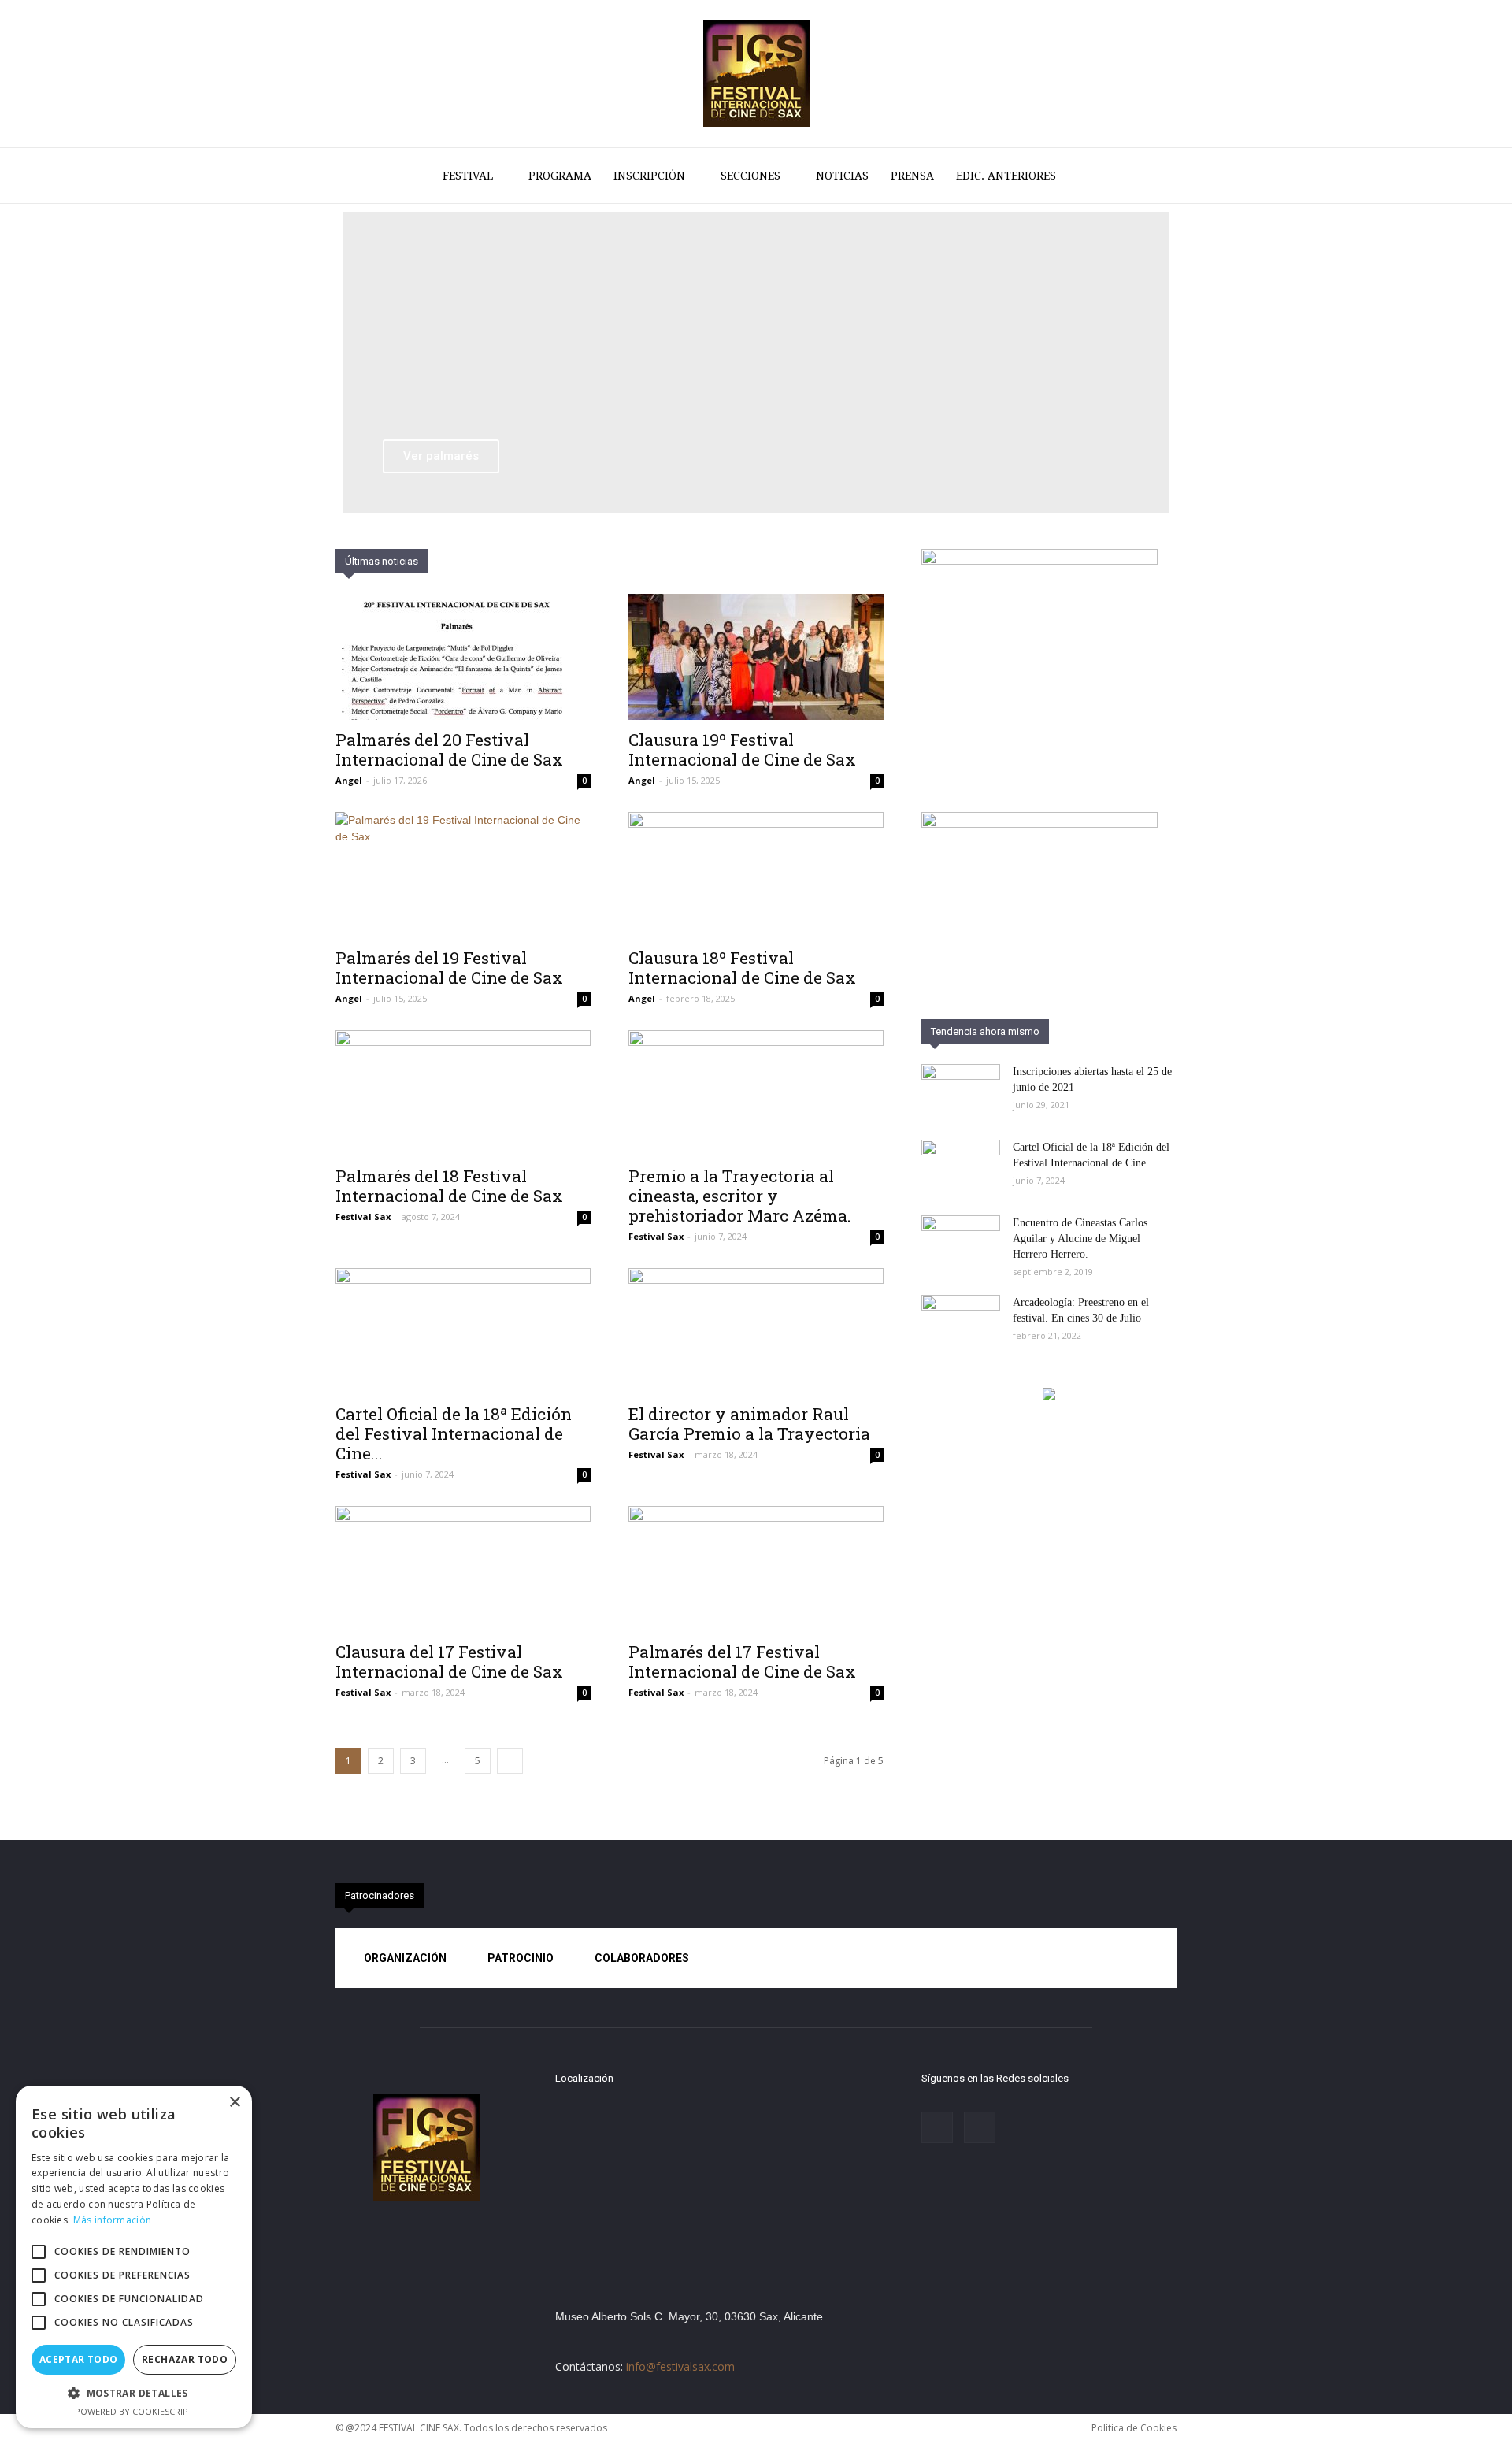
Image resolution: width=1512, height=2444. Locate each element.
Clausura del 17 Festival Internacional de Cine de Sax (449, 1661)
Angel (349, 780)
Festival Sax (363, 1216)
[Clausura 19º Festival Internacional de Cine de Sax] (756, 657)
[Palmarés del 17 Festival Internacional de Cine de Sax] (756, 1569)
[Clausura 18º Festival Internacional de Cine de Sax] (756, 875)
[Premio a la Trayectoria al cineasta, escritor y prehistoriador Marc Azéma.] (756, 1093)
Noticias (842, 176)
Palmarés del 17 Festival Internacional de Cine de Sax (742, 1661)
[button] (1158, 177)
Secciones (750, 176)
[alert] (134, 2257)
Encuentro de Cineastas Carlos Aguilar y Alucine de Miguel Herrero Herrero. (1080, 1239)
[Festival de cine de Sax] (756, 74)
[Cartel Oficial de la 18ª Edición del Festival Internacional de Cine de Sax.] (463, 1331)
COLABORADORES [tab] (642, 1958)
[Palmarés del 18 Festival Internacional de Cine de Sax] (463, 1093)
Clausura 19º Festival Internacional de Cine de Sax (742, 749)
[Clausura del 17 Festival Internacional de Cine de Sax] (463, 1569)
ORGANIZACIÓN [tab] (405, 1958)
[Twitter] (980, 2127)
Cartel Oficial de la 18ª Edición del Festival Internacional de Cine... (454, 1433)
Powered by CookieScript (134, 2411)
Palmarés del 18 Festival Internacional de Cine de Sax (449, 1186)
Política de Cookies (1134, 2428)
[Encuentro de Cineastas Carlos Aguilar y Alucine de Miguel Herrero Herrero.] (961, 1243)
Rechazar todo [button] (185, 2359)
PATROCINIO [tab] (521, 1958)
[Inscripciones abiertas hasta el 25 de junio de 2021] (961, 1092)
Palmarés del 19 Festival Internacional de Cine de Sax (449, 968)
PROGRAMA (560, 176)
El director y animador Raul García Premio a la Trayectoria (749, 1424)
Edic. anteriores (1006, 176)
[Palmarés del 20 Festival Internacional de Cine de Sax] (463, 657)
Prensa (912, 176)
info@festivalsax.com (680, 2366)
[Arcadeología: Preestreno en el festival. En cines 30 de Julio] (961, 1322)
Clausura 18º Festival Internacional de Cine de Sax (742, 968)
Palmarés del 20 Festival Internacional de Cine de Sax (449, 749)
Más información (113, 2220)
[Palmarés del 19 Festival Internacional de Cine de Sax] (463, 875)
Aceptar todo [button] (79, 2359)
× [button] (234, 2103)
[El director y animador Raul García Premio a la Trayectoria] (756, 1331)
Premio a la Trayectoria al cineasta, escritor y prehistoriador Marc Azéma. (740, 1196)
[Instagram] (937, 2127)
